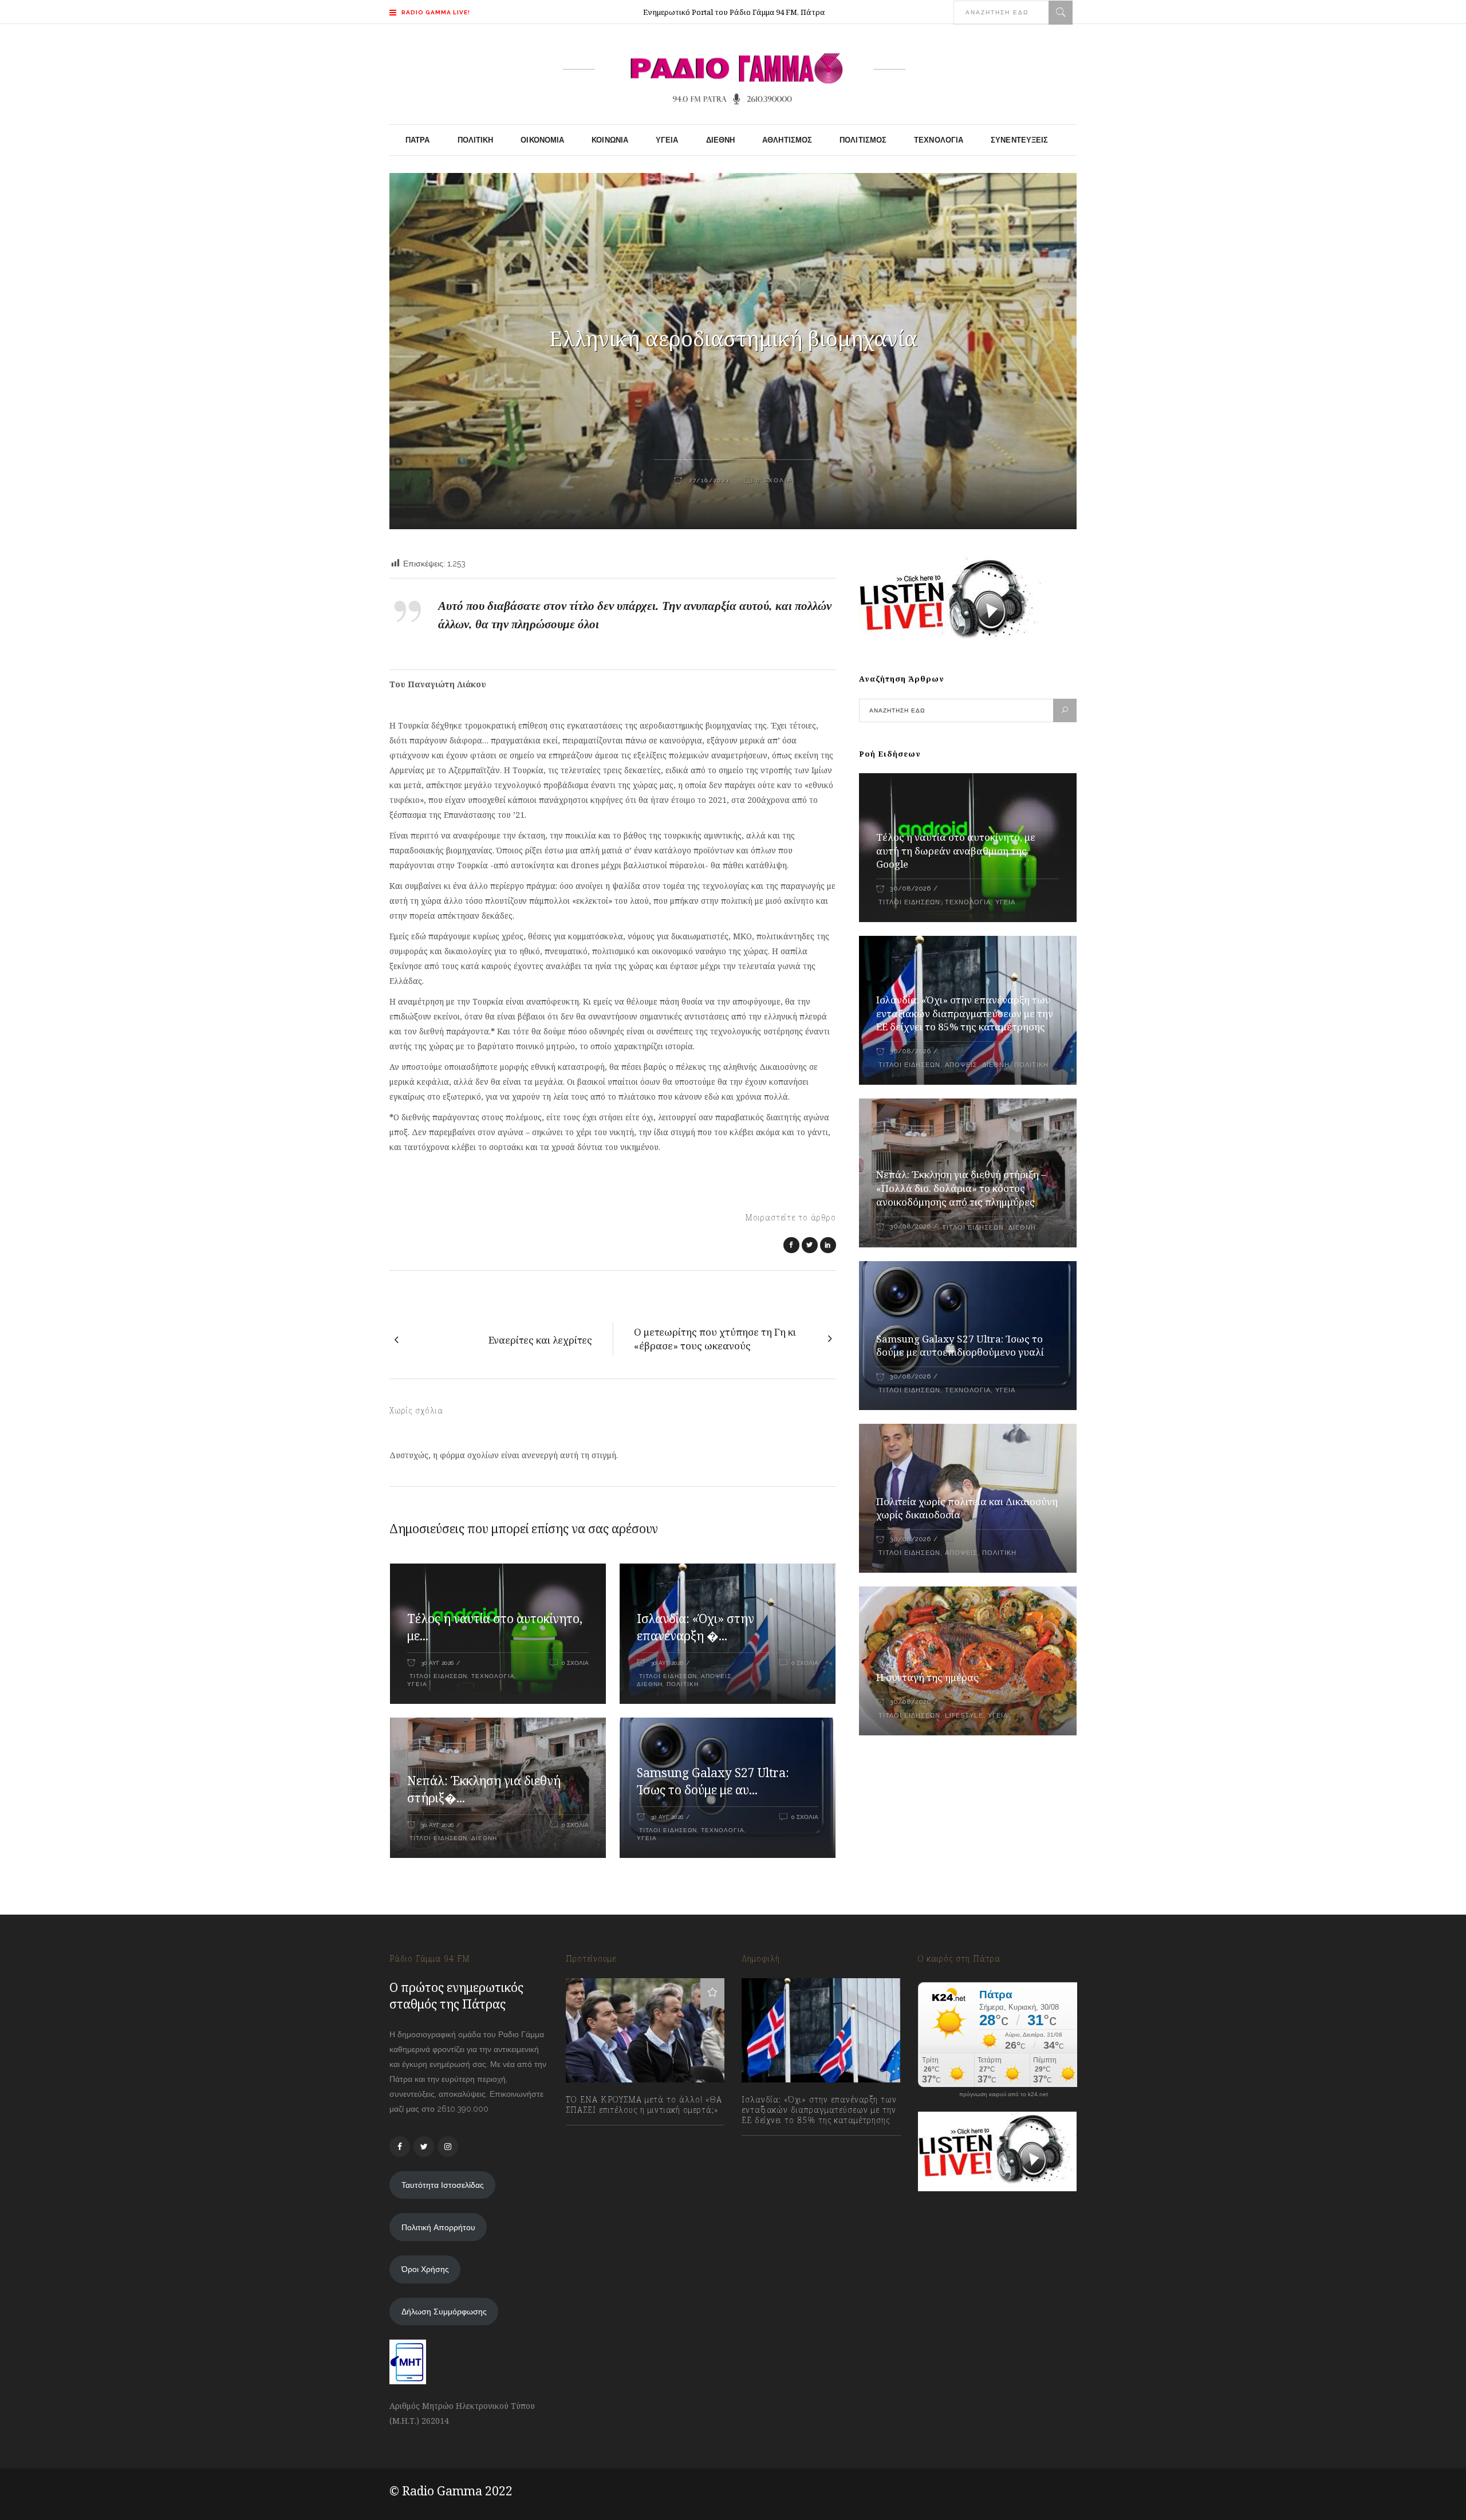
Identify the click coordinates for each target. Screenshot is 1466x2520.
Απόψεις (716, 1676)
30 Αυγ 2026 (437, 1663)
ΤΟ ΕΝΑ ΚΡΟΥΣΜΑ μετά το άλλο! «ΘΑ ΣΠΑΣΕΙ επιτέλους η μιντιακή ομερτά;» (644, 2105)
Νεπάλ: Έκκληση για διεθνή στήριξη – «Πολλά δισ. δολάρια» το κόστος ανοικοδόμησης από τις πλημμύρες (961, 1188)
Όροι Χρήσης (425, 2269)
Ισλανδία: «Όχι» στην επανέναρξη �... (695, 1627)
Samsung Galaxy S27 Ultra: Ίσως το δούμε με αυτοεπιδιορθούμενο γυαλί (960, 1346)
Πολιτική (683, 1684)
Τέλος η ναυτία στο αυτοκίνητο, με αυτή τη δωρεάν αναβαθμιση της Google (956, 851)
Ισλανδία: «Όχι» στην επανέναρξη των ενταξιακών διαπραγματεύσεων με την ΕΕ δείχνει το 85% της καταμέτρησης (965, 1013)
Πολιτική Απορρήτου (438, 2227)
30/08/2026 (910, 889)
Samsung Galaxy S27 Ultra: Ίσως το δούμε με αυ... (713, 1781)
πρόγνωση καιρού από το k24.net (1004, 2094)
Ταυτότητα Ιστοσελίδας (443, 2185)
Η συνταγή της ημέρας (927, 1677)
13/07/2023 (597, 2135)
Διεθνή (650, 1684)
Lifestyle (964, 1716)
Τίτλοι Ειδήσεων (437, 1676)
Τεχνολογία (493, 1676)
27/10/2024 (708, 480)
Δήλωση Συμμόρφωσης (444, 2312)
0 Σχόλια (775, 480)
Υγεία (417, 1684)
